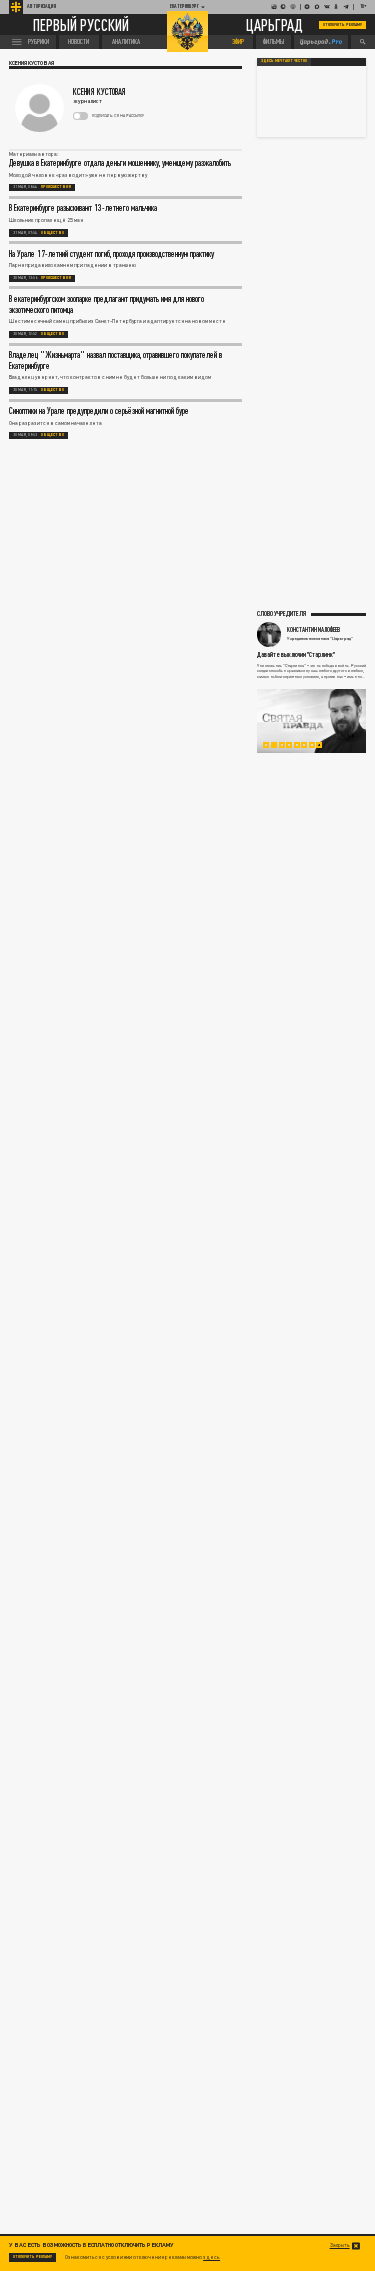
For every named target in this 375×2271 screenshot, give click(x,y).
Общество (52, 233)
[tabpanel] (312, 721)
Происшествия (56, 187)
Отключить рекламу (343, 24)
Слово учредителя (281, 613)
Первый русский (81, 25)
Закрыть (340, 2245)
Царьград (274, 24)
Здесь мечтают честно (284, 61)
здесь (211, 2257)
